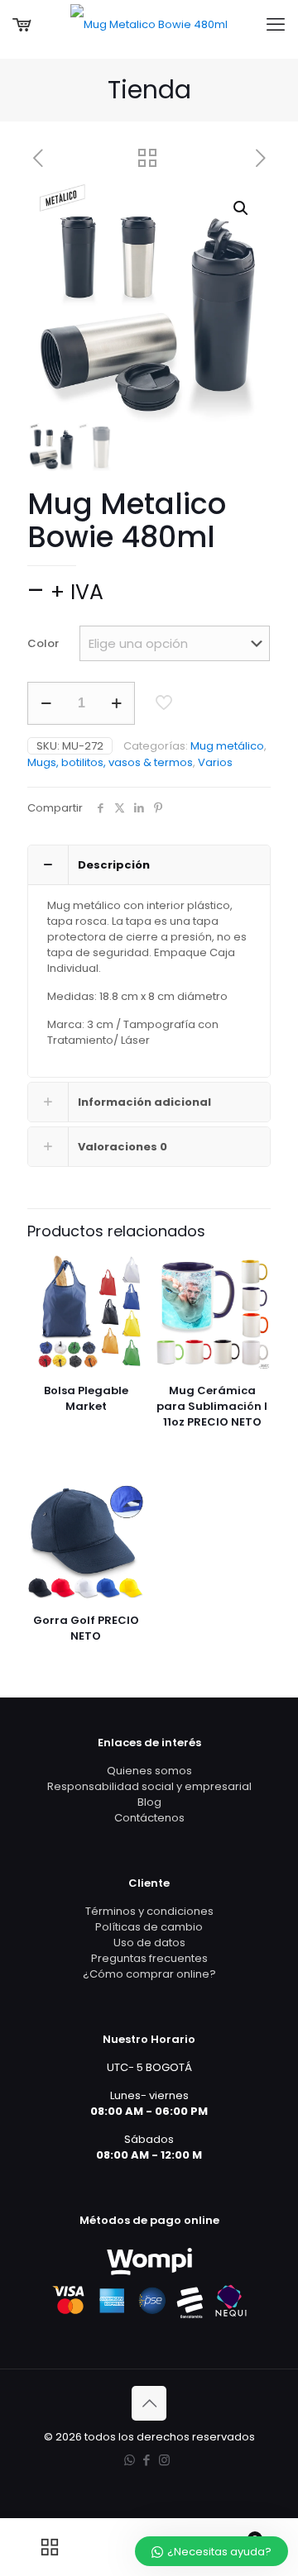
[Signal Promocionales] (149, 25)
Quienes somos (149, 1771)
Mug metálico (227, 746)
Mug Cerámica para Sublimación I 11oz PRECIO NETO (212, 1406)
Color (43, 643)
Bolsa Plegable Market (86, 1398)
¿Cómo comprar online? (149, 1974)
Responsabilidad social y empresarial (149, 1786)
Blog (149, 1802)
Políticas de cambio (149, 1927)
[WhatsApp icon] (130, 2460)
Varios (215, 762)
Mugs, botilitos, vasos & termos (110, 762)
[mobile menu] (276, 25)
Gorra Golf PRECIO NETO (86, 1628)
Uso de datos (149, 1943)
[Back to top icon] (149, 2403)
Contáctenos (149, 1818)
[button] (242, 208)
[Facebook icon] (147, 2460)
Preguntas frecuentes (149, 1958)
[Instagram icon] (164, 2460)
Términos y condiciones (149, 1911)
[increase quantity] (116, 703)
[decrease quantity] (46, 703)
